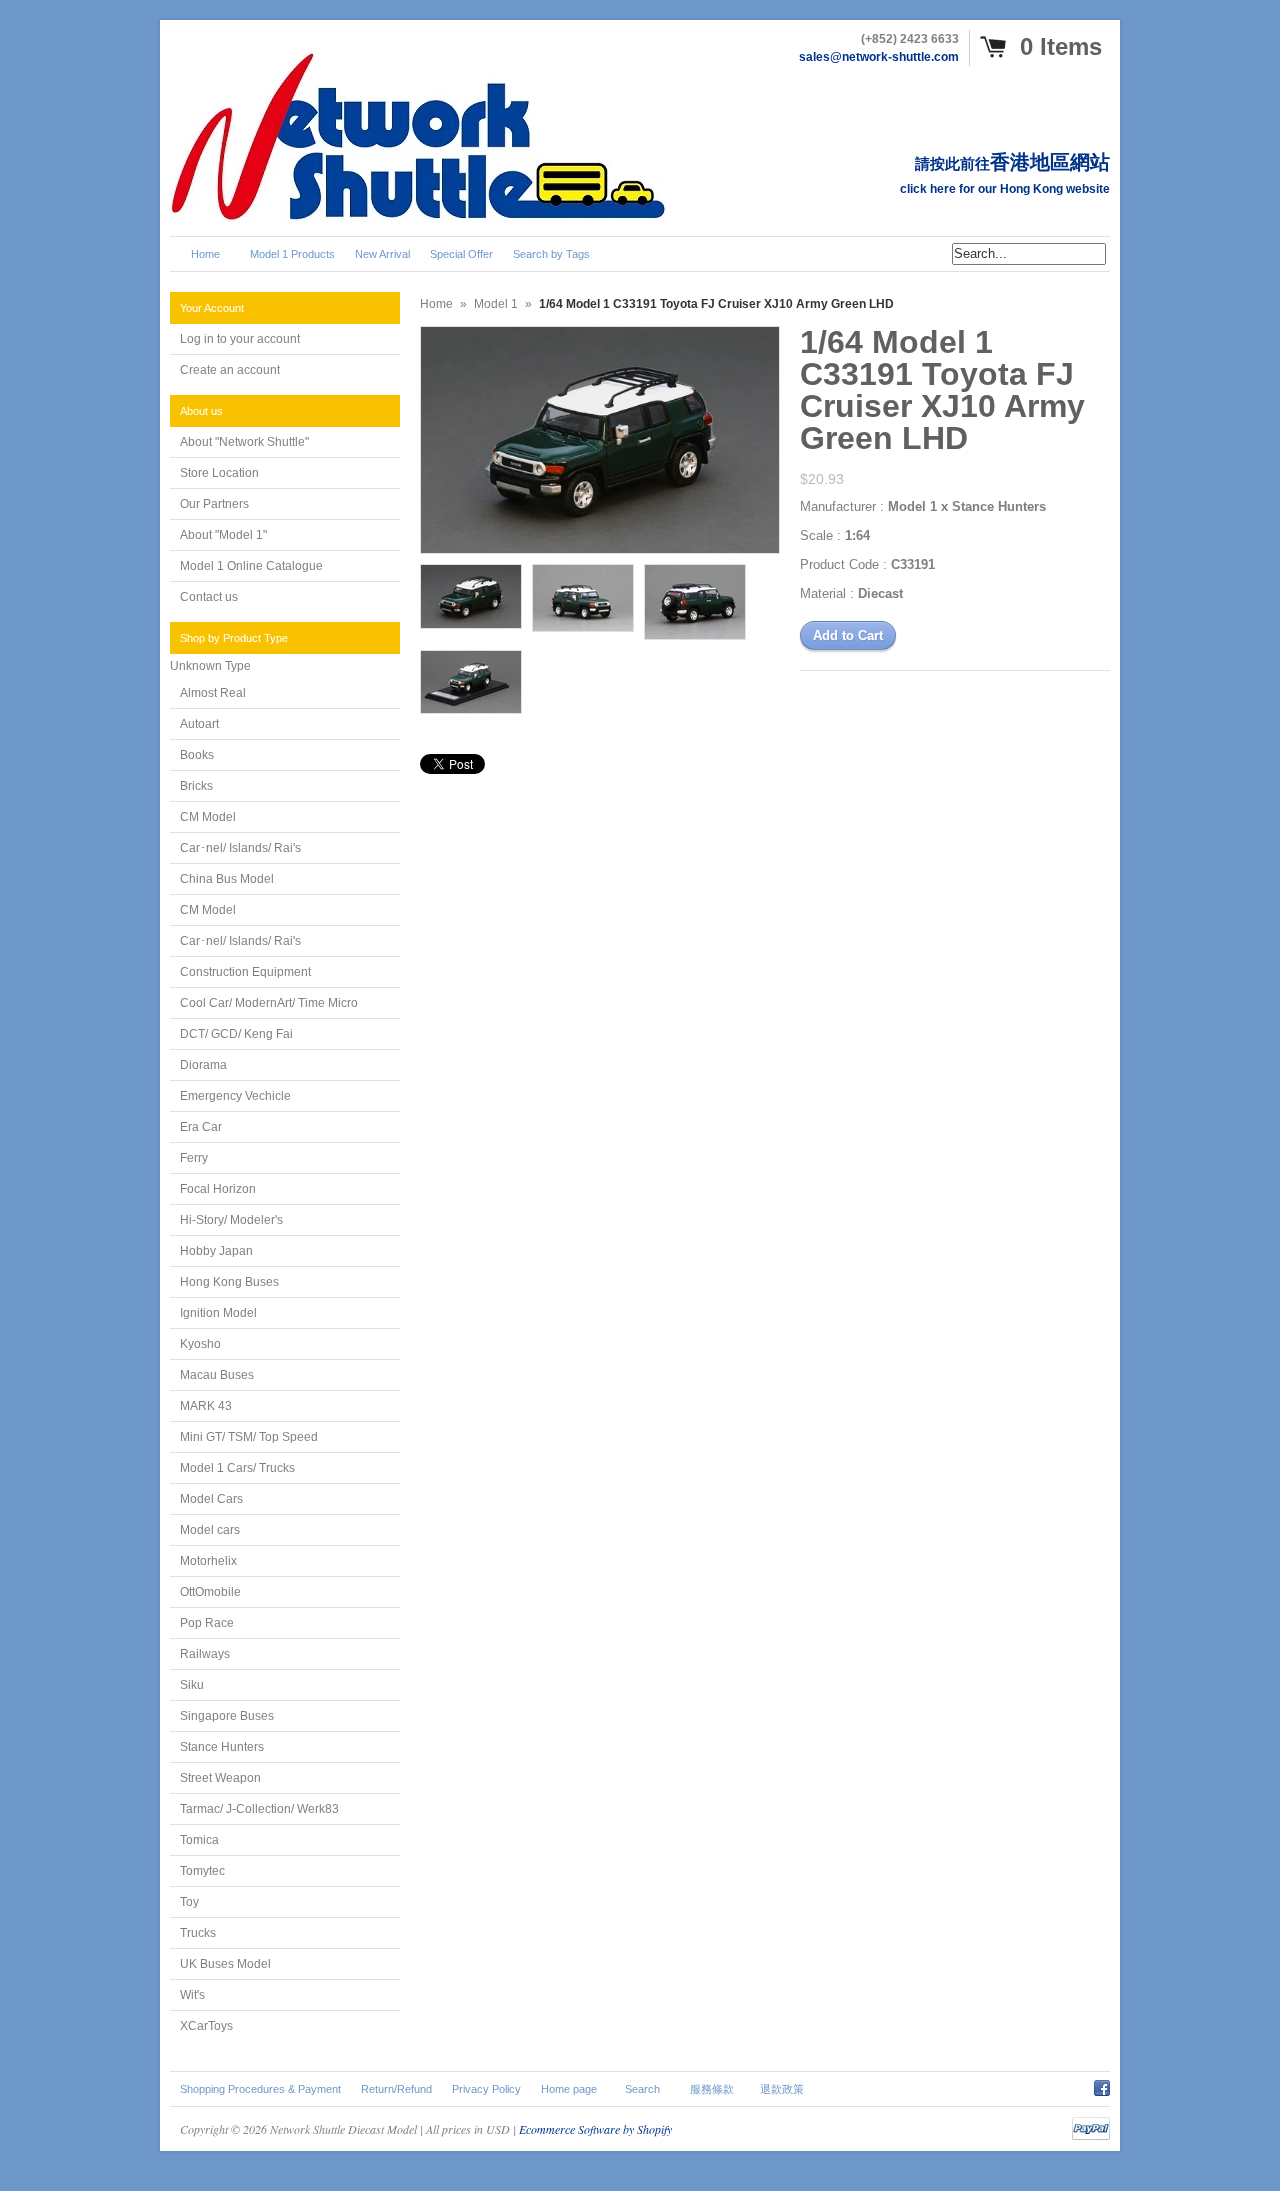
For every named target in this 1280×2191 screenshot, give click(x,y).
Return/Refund (396, 2089)
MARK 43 (206, 1406)
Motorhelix (208, 1561)
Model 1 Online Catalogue (251, 566)
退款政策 (782, 2089)
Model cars (210, 1530)
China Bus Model (227, 879)
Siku (192, 1685)
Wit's (192, 1995)
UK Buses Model (225, 1964)
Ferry (194, 1158)
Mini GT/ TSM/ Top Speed (249, 1437)
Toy (189, 1902)
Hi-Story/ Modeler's (231, 1220)
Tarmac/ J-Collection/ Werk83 (259, 1809)
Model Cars (211, 1499)
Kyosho (200, 1344)
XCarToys (206, 2026)
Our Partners (214, 504)
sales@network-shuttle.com (879, 57)
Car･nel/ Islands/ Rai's (240, 848)
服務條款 (712, 2089)
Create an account (230, 370)
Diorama (203, 1065)
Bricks (196, 786)
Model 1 (496, 304)
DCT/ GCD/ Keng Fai (236, 1034)
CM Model (208, 817)
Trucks (198, 1933)
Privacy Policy (486, 2089)
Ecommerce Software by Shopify (595, 2129)
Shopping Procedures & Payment (260, 2089)
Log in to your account (240, 339)
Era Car (201, 1127)
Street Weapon (220, 1778)
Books (197, 755)
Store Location (219, 473)
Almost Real (213, 693)
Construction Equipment (245, 972)
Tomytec (202, 1871)
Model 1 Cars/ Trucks (237, 1468)
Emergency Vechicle (235, 1096)
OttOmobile (210, 1592)
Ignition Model (218, 1313)
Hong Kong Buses (229, 1282)
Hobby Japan (216, 1251)
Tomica (199, 1840)
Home (436, 304)
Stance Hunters (222, 1747)
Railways (205, 1654)
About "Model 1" (223, 535)
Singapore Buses (227, 1716)
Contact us (209, 597)
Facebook (1102, 2085)
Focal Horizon (218, 1189)
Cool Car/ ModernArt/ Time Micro (269, 1003)
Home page (569, 2089)
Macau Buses (217, 1375)
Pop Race (207, 1623)
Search (642, 2089)
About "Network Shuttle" (244, 442)
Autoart (199, 724)
